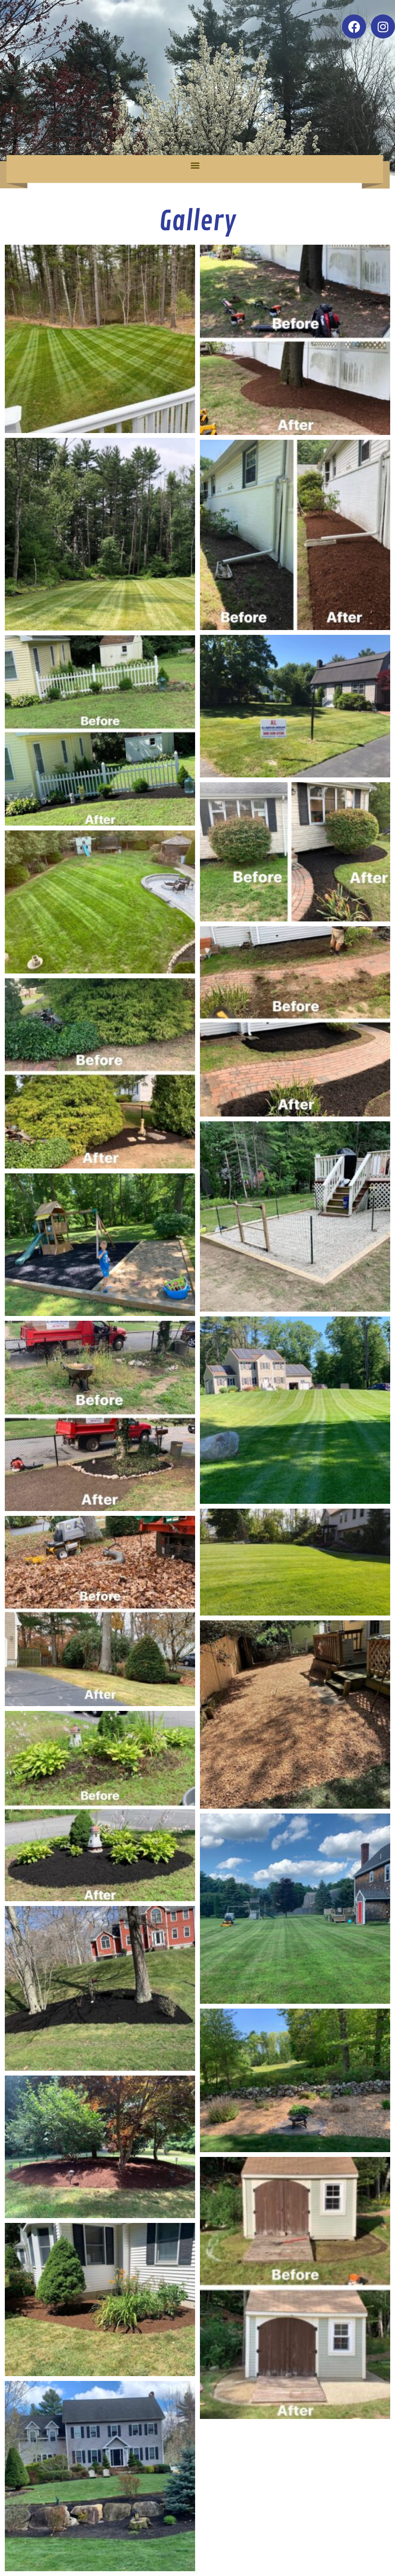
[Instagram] (383, 26)
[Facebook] (354, 26)
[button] (195, 165)
